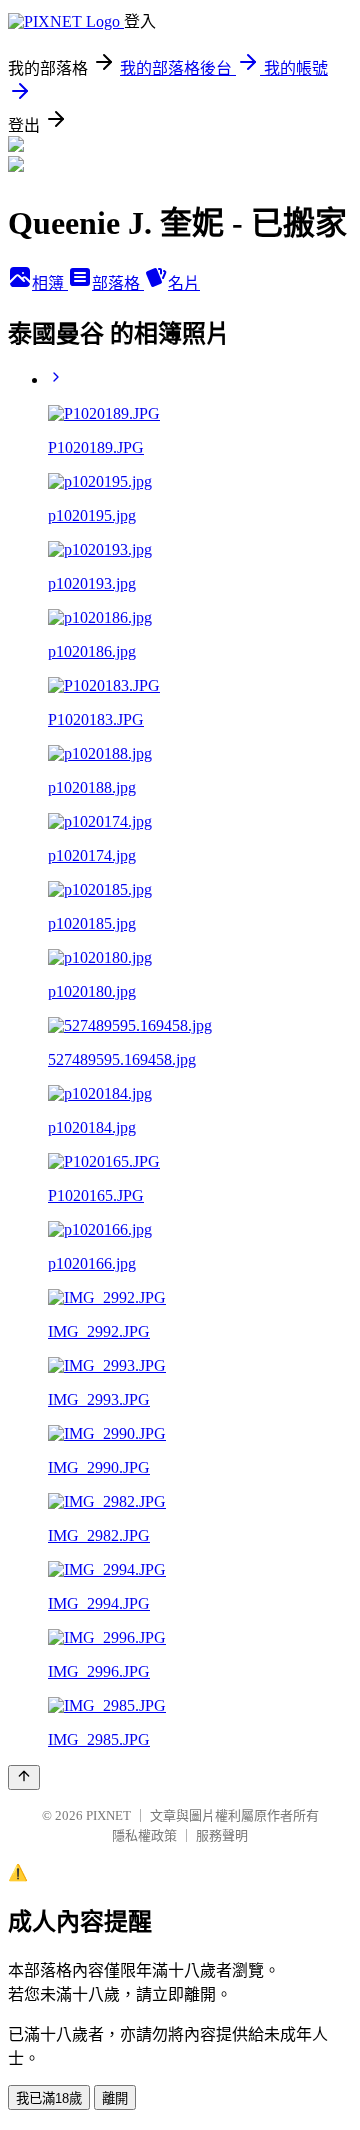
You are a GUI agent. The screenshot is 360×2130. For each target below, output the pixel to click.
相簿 (50, 283)
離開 (115, 2098)
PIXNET (108, 1815)
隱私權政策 (144, 1835)
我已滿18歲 (49, 2098)
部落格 (118, 283)
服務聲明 (222, 1835)
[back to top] (24, 1777)
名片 (184, 283)
